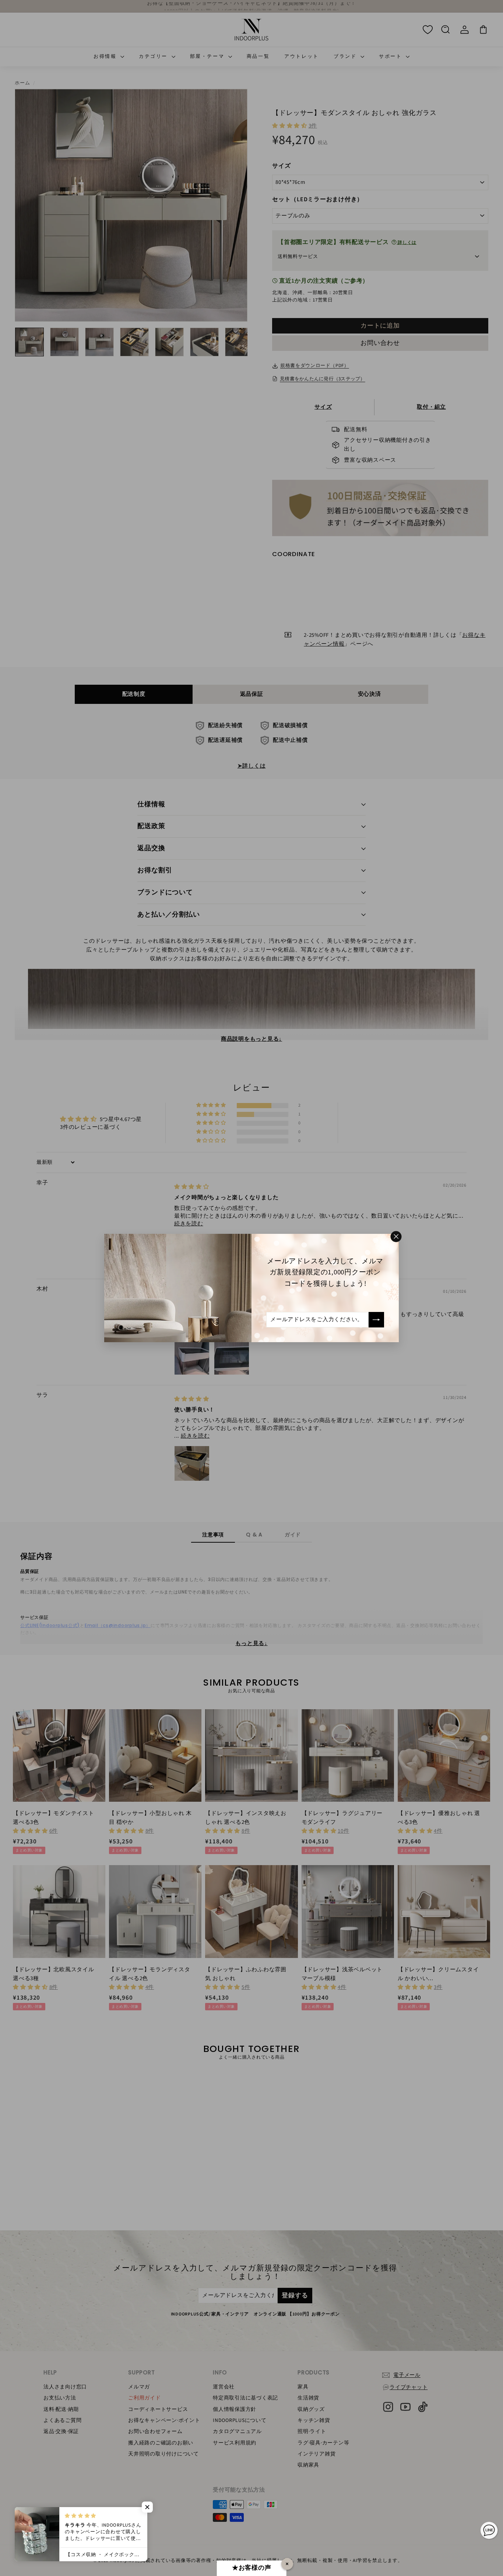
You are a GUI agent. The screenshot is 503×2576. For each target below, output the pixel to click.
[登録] (376, 1320)
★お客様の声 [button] (252, 2568)
